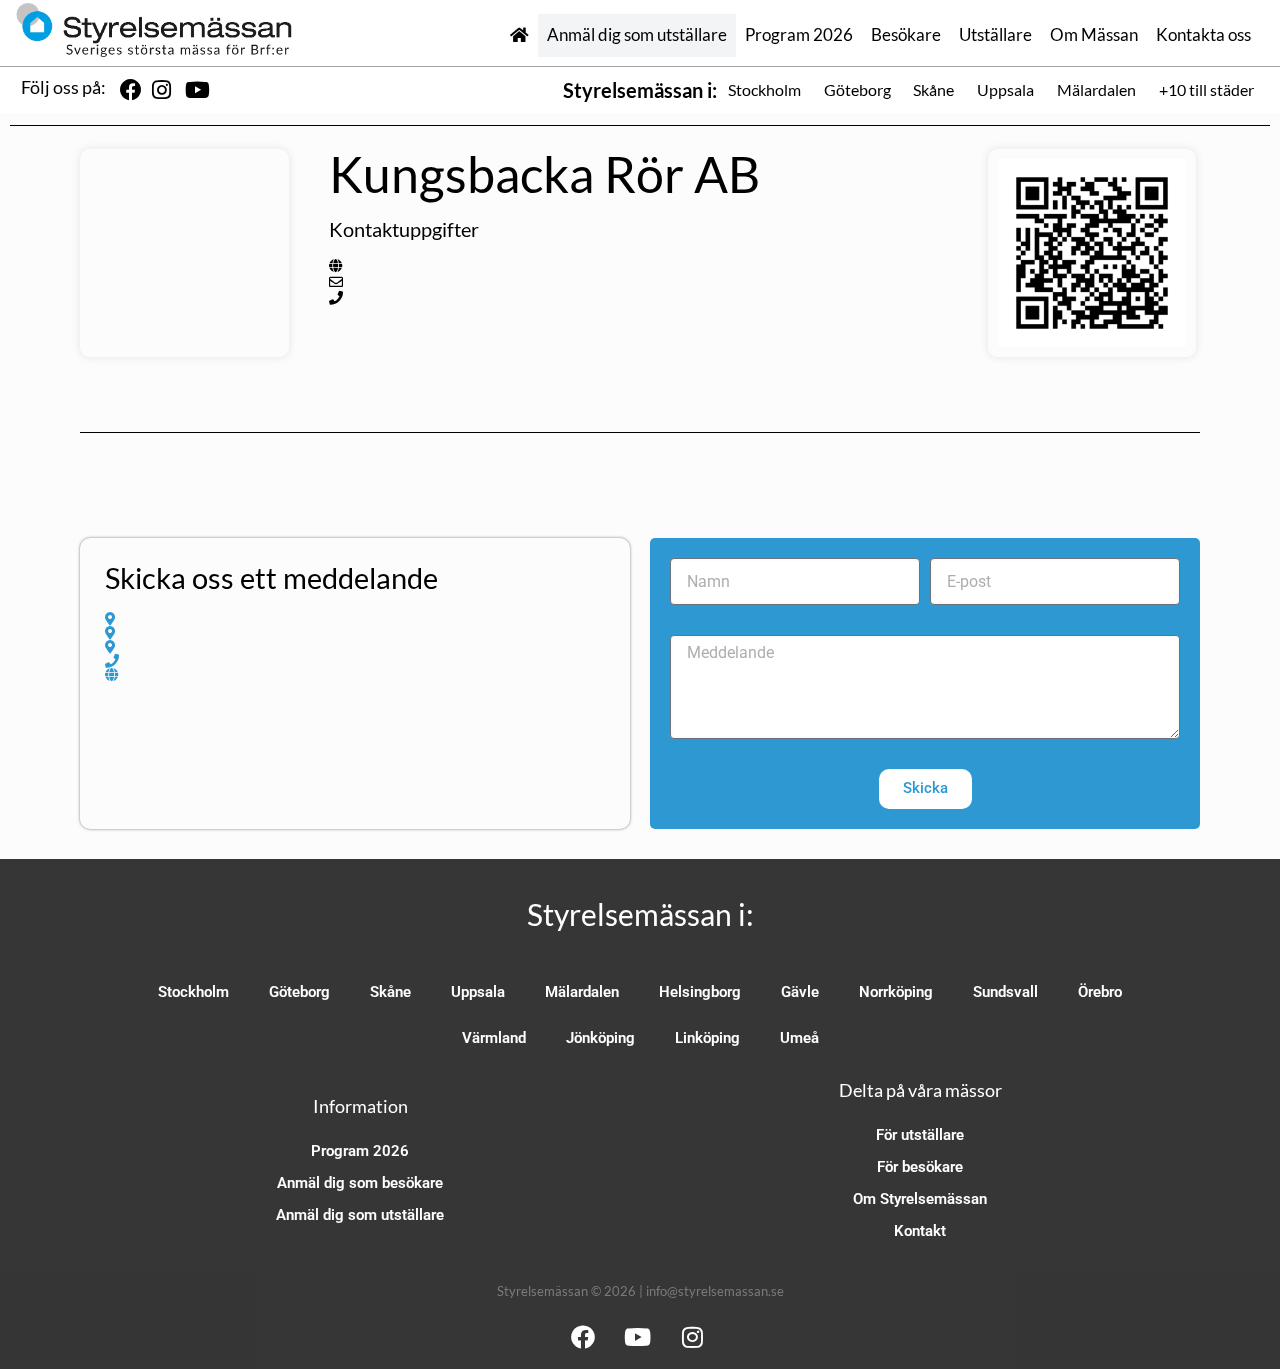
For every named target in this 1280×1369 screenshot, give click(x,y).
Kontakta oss (1203, 35)
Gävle (800, 992)
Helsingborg (700, 992)
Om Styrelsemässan (920, 1199)
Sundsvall (1005, 992)
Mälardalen (1096, 89)
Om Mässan (1094, 35)
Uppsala (1005, 89)
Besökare (906, 35)
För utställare (920, 1135)
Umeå (799, 1038)
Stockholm (764, 89)
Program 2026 (799, 35)
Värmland (494, 1038)
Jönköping (600, 1038)
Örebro (1100, 992)
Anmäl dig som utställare (637, 35)
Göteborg (857, 89)
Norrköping (896, 992)
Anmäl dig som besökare (360, 1183)
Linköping (707, 1038)
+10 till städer (1206, 89)
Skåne (933, 89)
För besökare (920, 1167)
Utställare (995, 35)
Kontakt (920, 1231)
